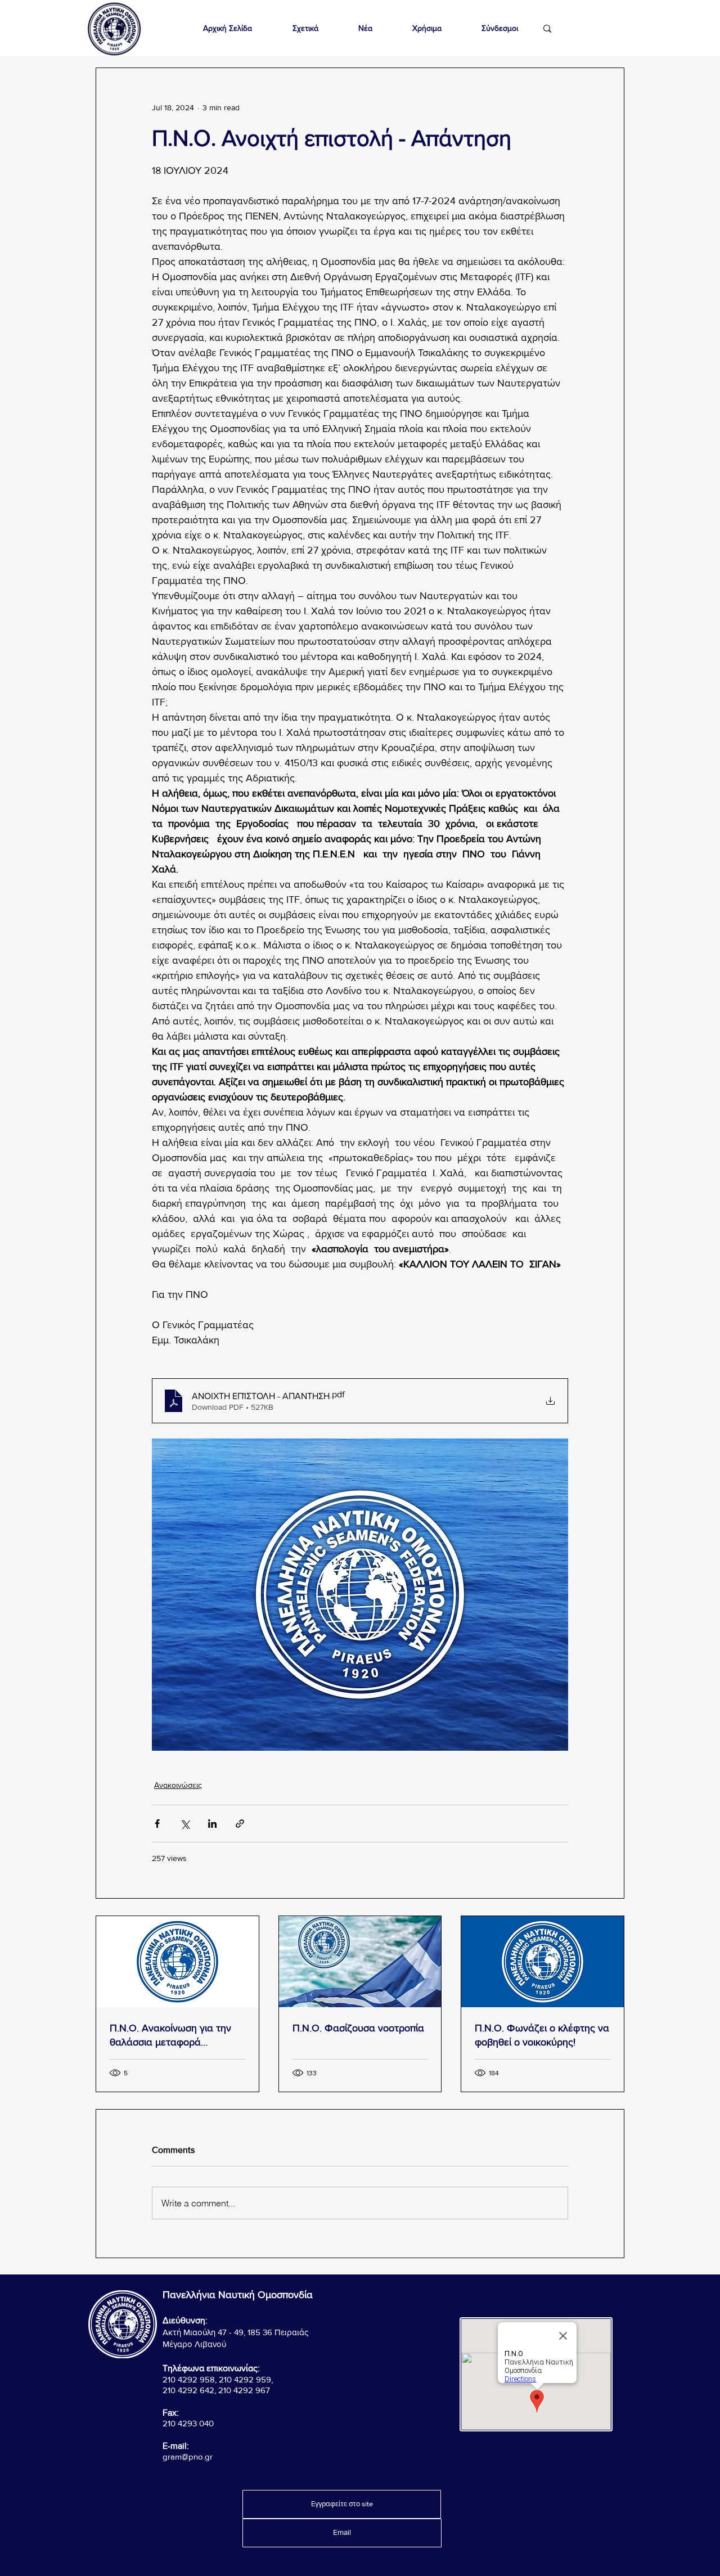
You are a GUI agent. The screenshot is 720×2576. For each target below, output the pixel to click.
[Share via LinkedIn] (212, 1824)
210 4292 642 (188, 2390)
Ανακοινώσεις (178, 1785)
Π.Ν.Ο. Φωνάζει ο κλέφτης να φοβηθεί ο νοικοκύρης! (542, 2035)
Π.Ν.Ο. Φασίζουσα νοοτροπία (358, 2028)
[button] (305, 28)
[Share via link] (240, 1824)
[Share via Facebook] (157, 1824)
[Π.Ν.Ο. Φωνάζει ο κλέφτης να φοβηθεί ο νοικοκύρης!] (543, 1962)
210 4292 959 (245, 2379)
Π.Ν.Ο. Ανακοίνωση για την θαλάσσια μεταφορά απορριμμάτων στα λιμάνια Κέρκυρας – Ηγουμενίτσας (170, 2036)
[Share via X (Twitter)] (185, 1824)
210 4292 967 (244, 2390)
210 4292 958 (189, 2379)
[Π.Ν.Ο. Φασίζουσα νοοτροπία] (360, 1962)
